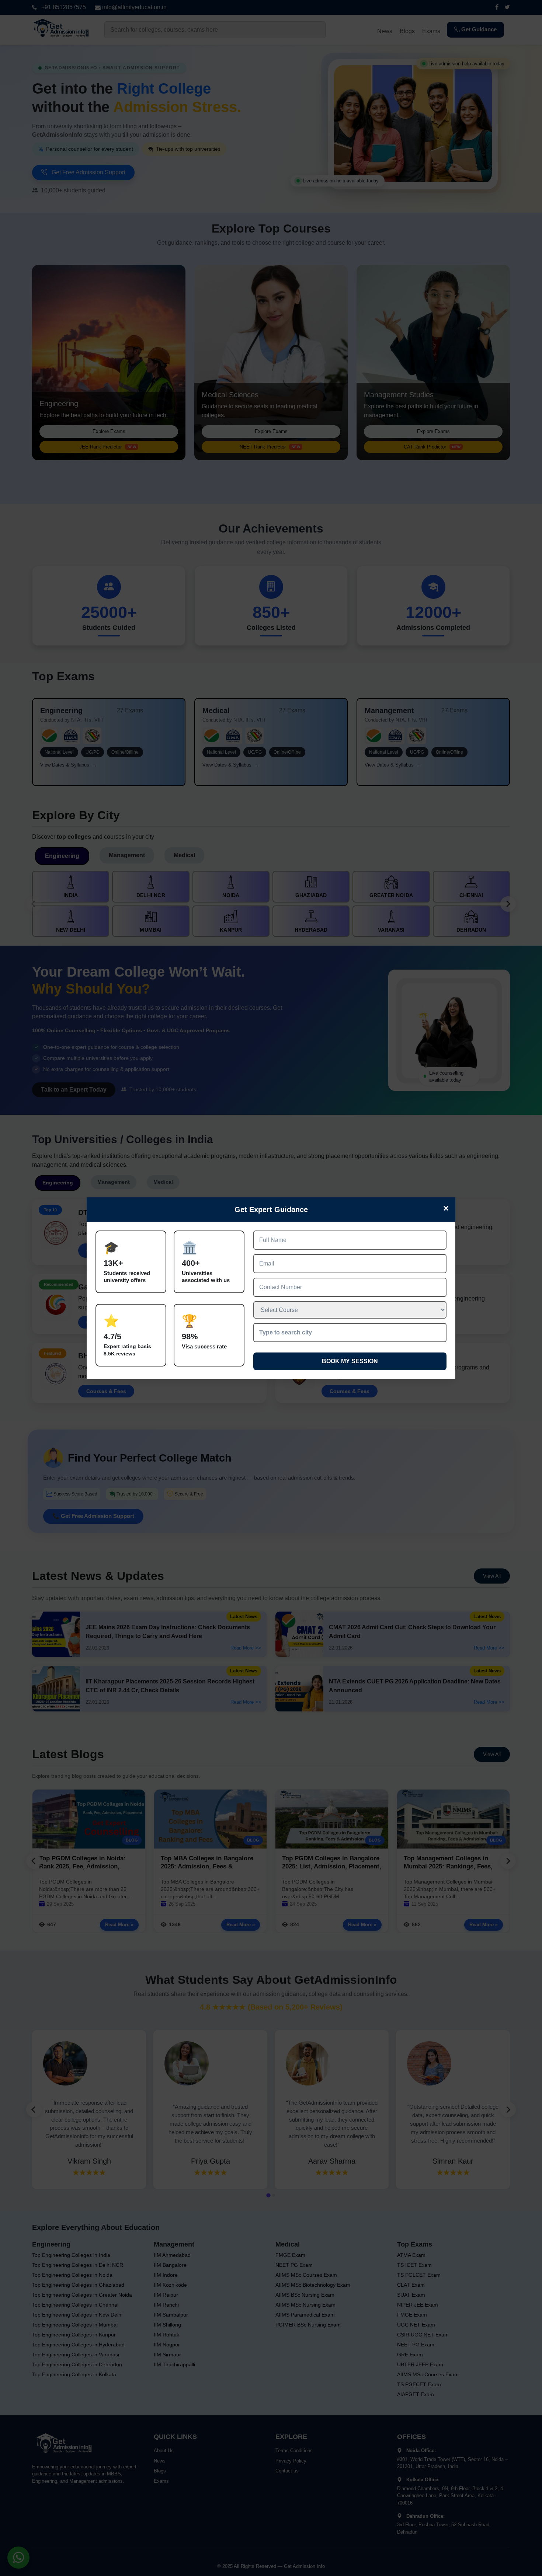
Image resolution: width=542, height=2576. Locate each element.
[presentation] (350, 1333)
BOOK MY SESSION (350, 1361)
